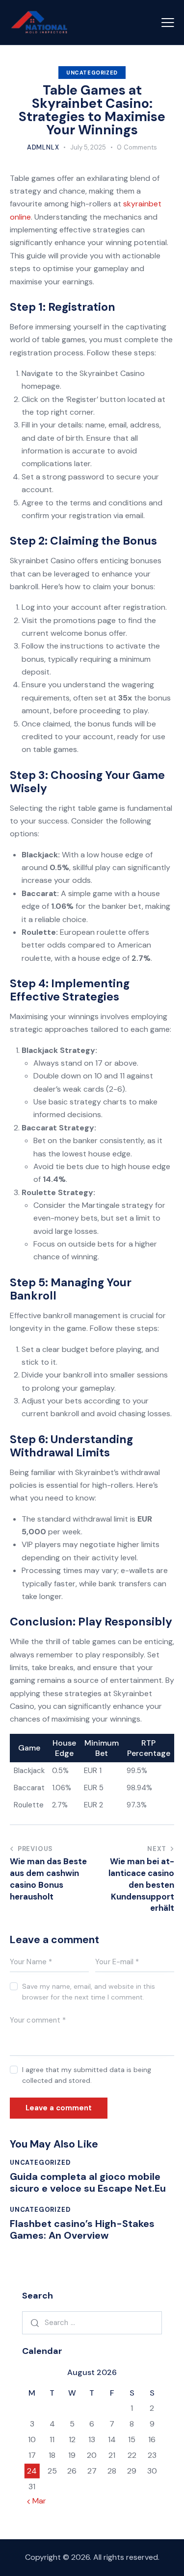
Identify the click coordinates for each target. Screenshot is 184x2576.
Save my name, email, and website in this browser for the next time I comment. (89, 1992)
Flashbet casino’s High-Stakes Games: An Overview (82, 2229)
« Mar (37, 2501)
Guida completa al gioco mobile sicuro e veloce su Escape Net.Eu (88, 2182)
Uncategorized (92, 73)
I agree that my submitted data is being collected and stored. (87, 2075)
